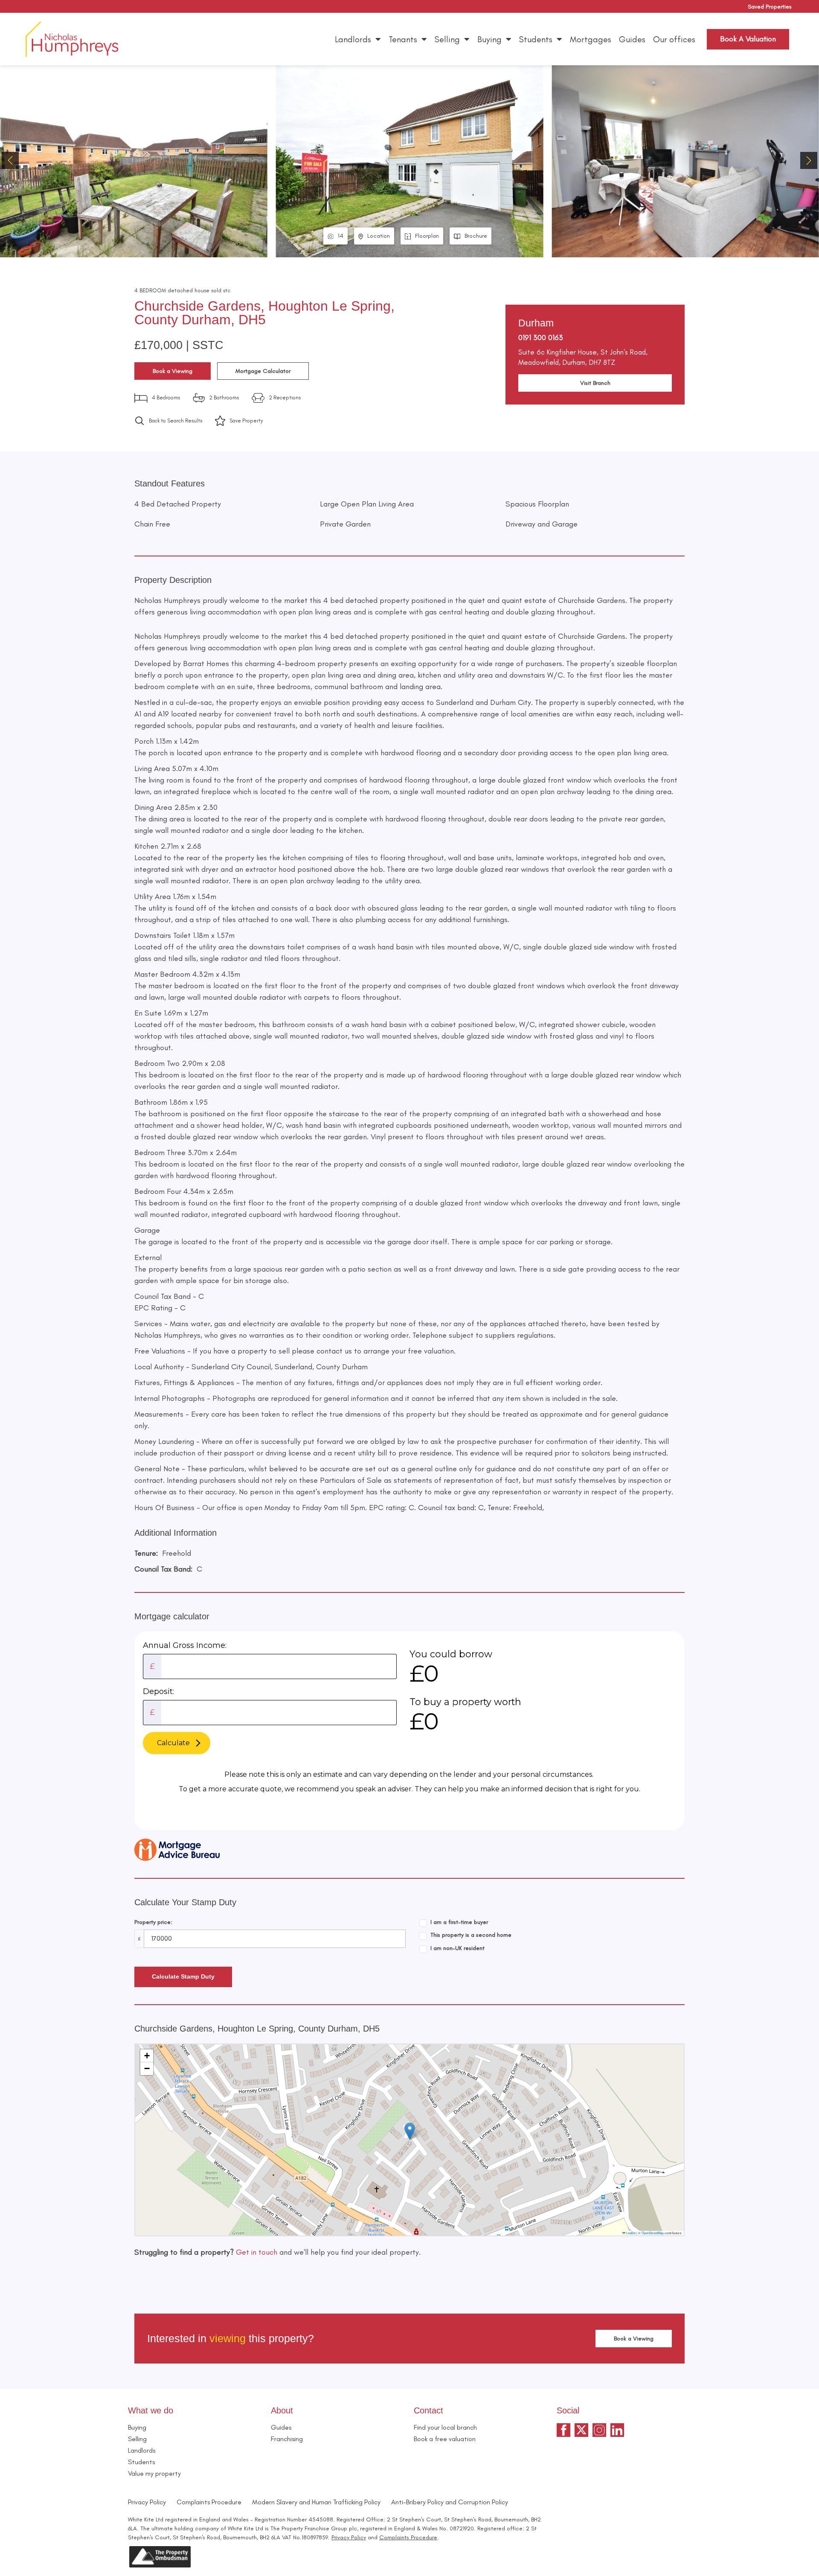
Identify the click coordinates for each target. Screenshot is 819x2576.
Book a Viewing (173, 371)
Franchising (287, 2439)
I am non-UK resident (457, 1948)
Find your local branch (445, 2427)
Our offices (674, 39)
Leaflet (630, 2233)
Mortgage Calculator (263, 371)
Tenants (403, 39)
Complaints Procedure (209, 2502)
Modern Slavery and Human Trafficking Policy (316, 2502)
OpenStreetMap (653, 2233)
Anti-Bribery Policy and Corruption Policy (450, 2502)
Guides (632, 39)
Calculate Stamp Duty (183, 1976)
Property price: (153, 1922)
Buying (489, 39)
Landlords (353, 39)
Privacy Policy (147, 2502)
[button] (809, 160)
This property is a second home (471, 1935)
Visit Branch (595, 383)
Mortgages (591, 39)
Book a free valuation (445, 2439)
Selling (447, 39)
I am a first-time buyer (459, 1922)
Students (536, 39)
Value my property (154, 2473)
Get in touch (257, 2252)
